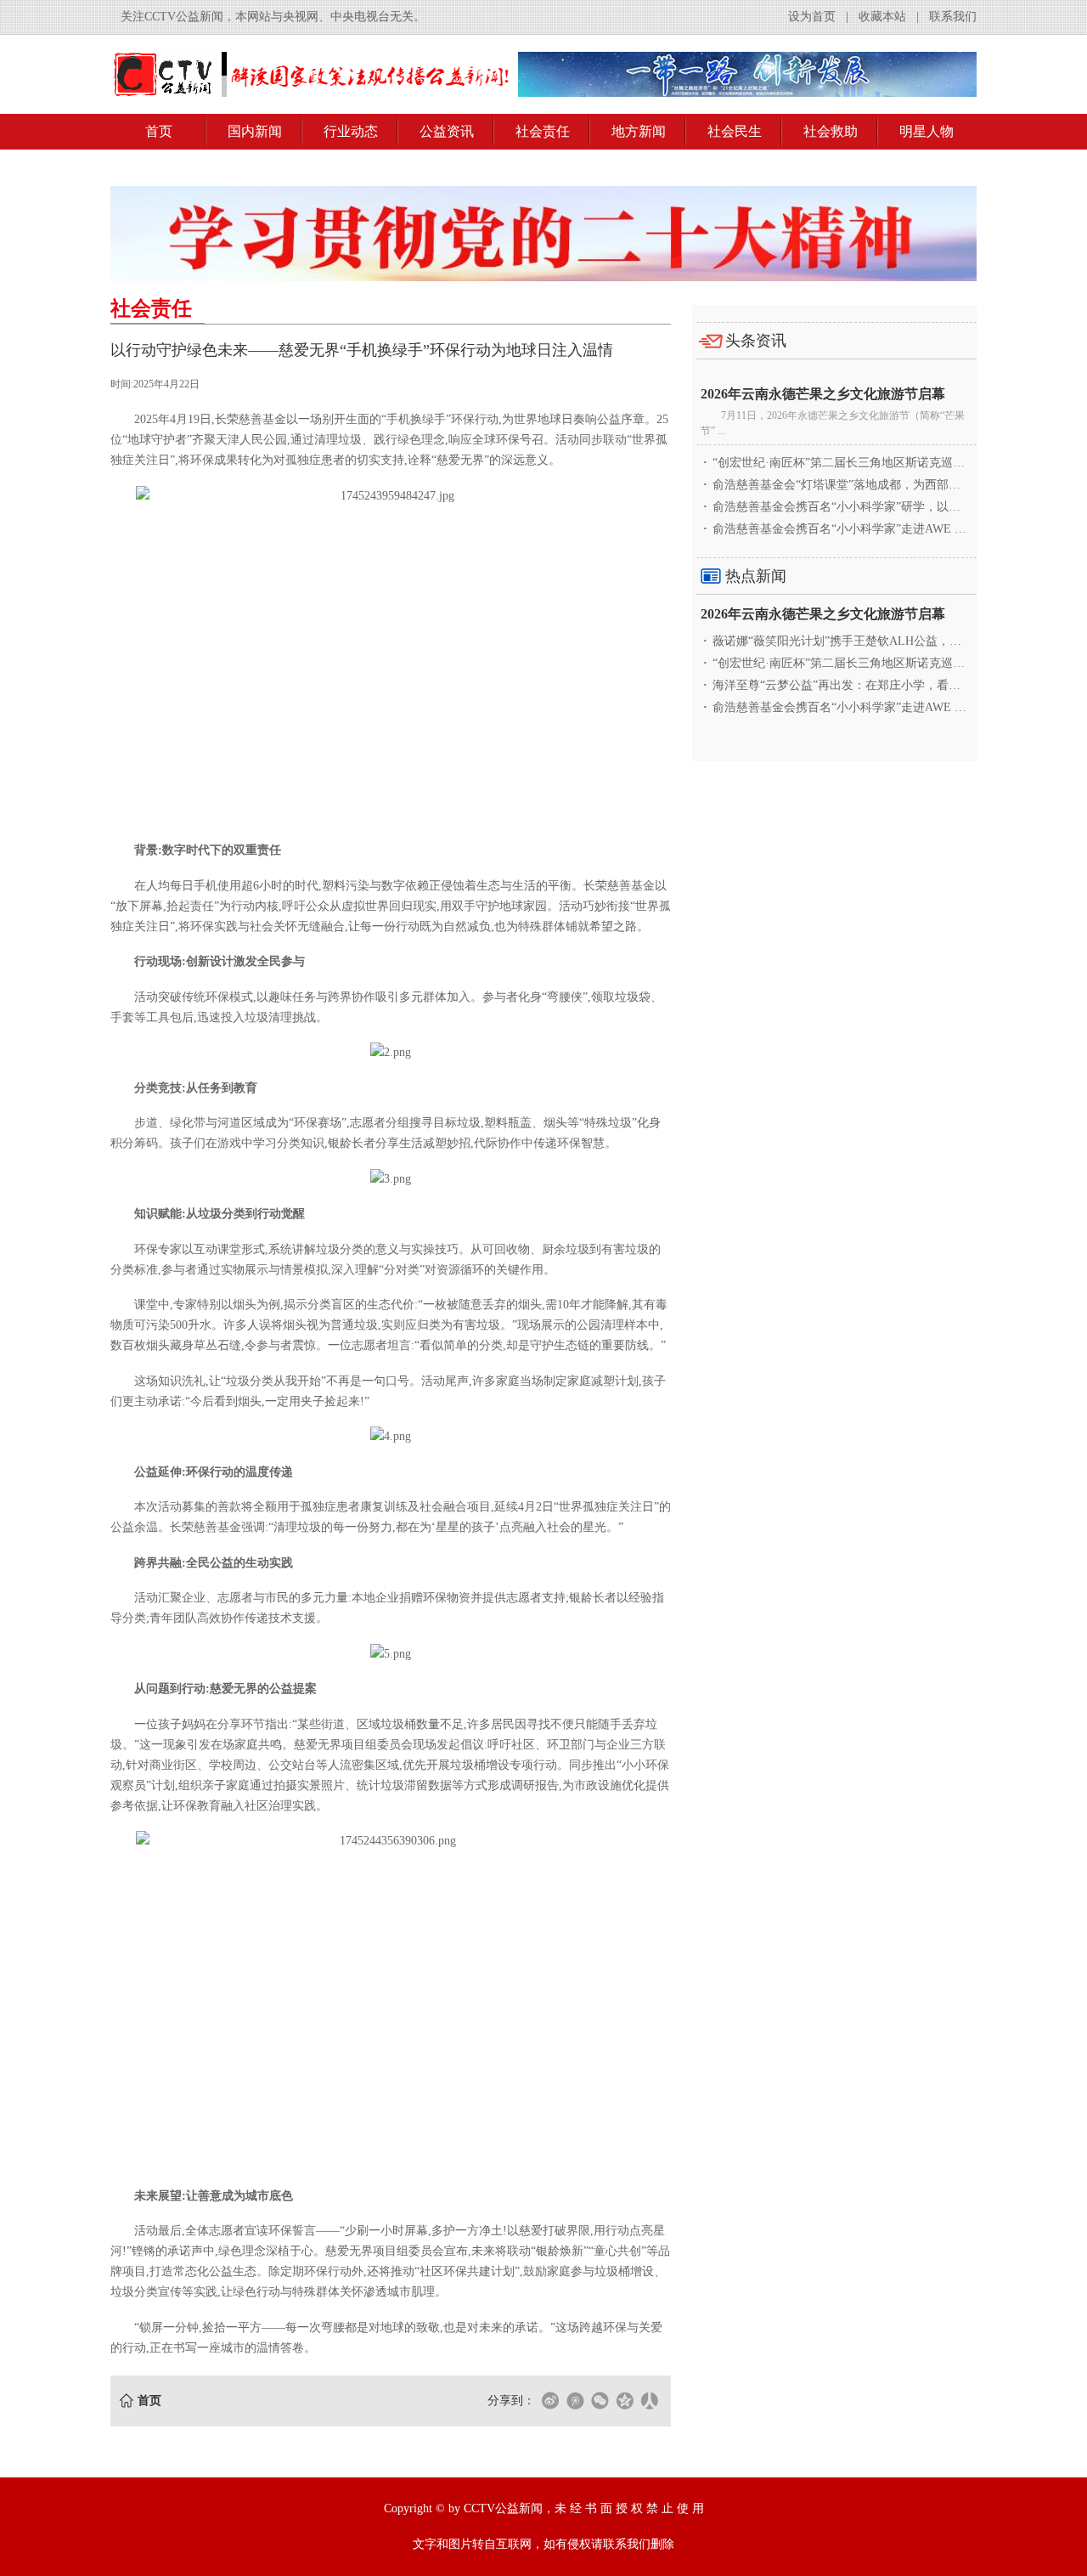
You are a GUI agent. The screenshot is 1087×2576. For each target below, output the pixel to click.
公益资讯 (447, 131)
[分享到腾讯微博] (575, 2401)
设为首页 (812, 17)
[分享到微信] (600, 2401)
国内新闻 (255, 131)
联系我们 (953, 17)
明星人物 (926, 131)
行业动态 (351, 131)
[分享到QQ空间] (624, 2401)
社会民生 (735, 131)
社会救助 (831, 131)
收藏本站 (882, 17)
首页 (159, 131)
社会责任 (543, 131)
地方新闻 (639, 131)
